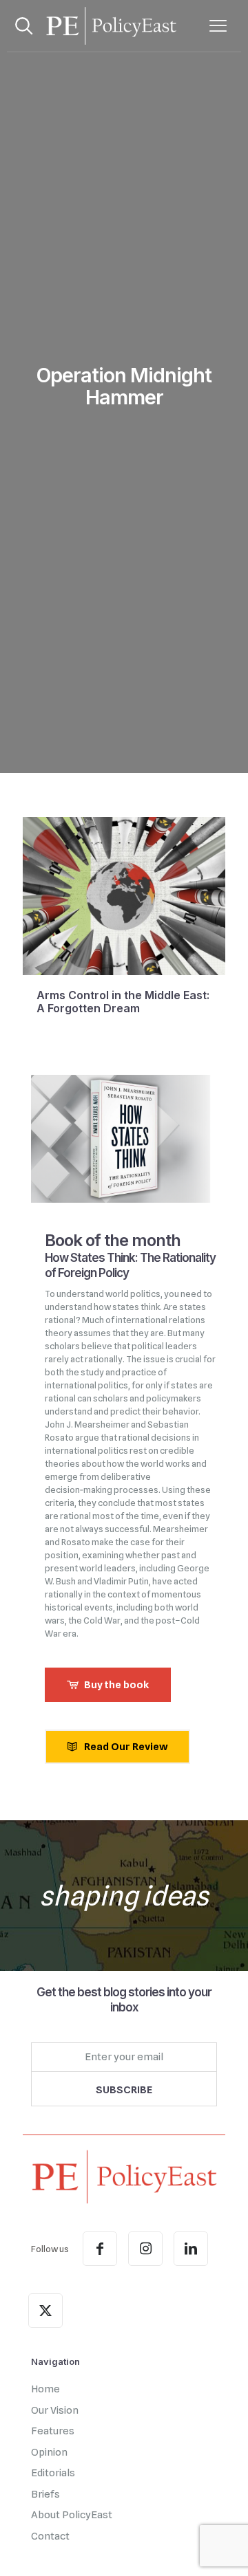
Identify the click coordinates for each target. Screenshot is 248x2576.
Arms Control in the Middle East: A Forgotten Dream (123, 1002)
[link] (124, 2177)
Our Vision (55, 2410)
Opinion (49, 2452)
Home (45, 2389)
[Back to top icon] (220, 2548)
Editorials (53, 2473)
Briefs (45, 2494)
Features (53, 2431)
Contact (50, 2536)
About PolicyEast (72, 2515)
